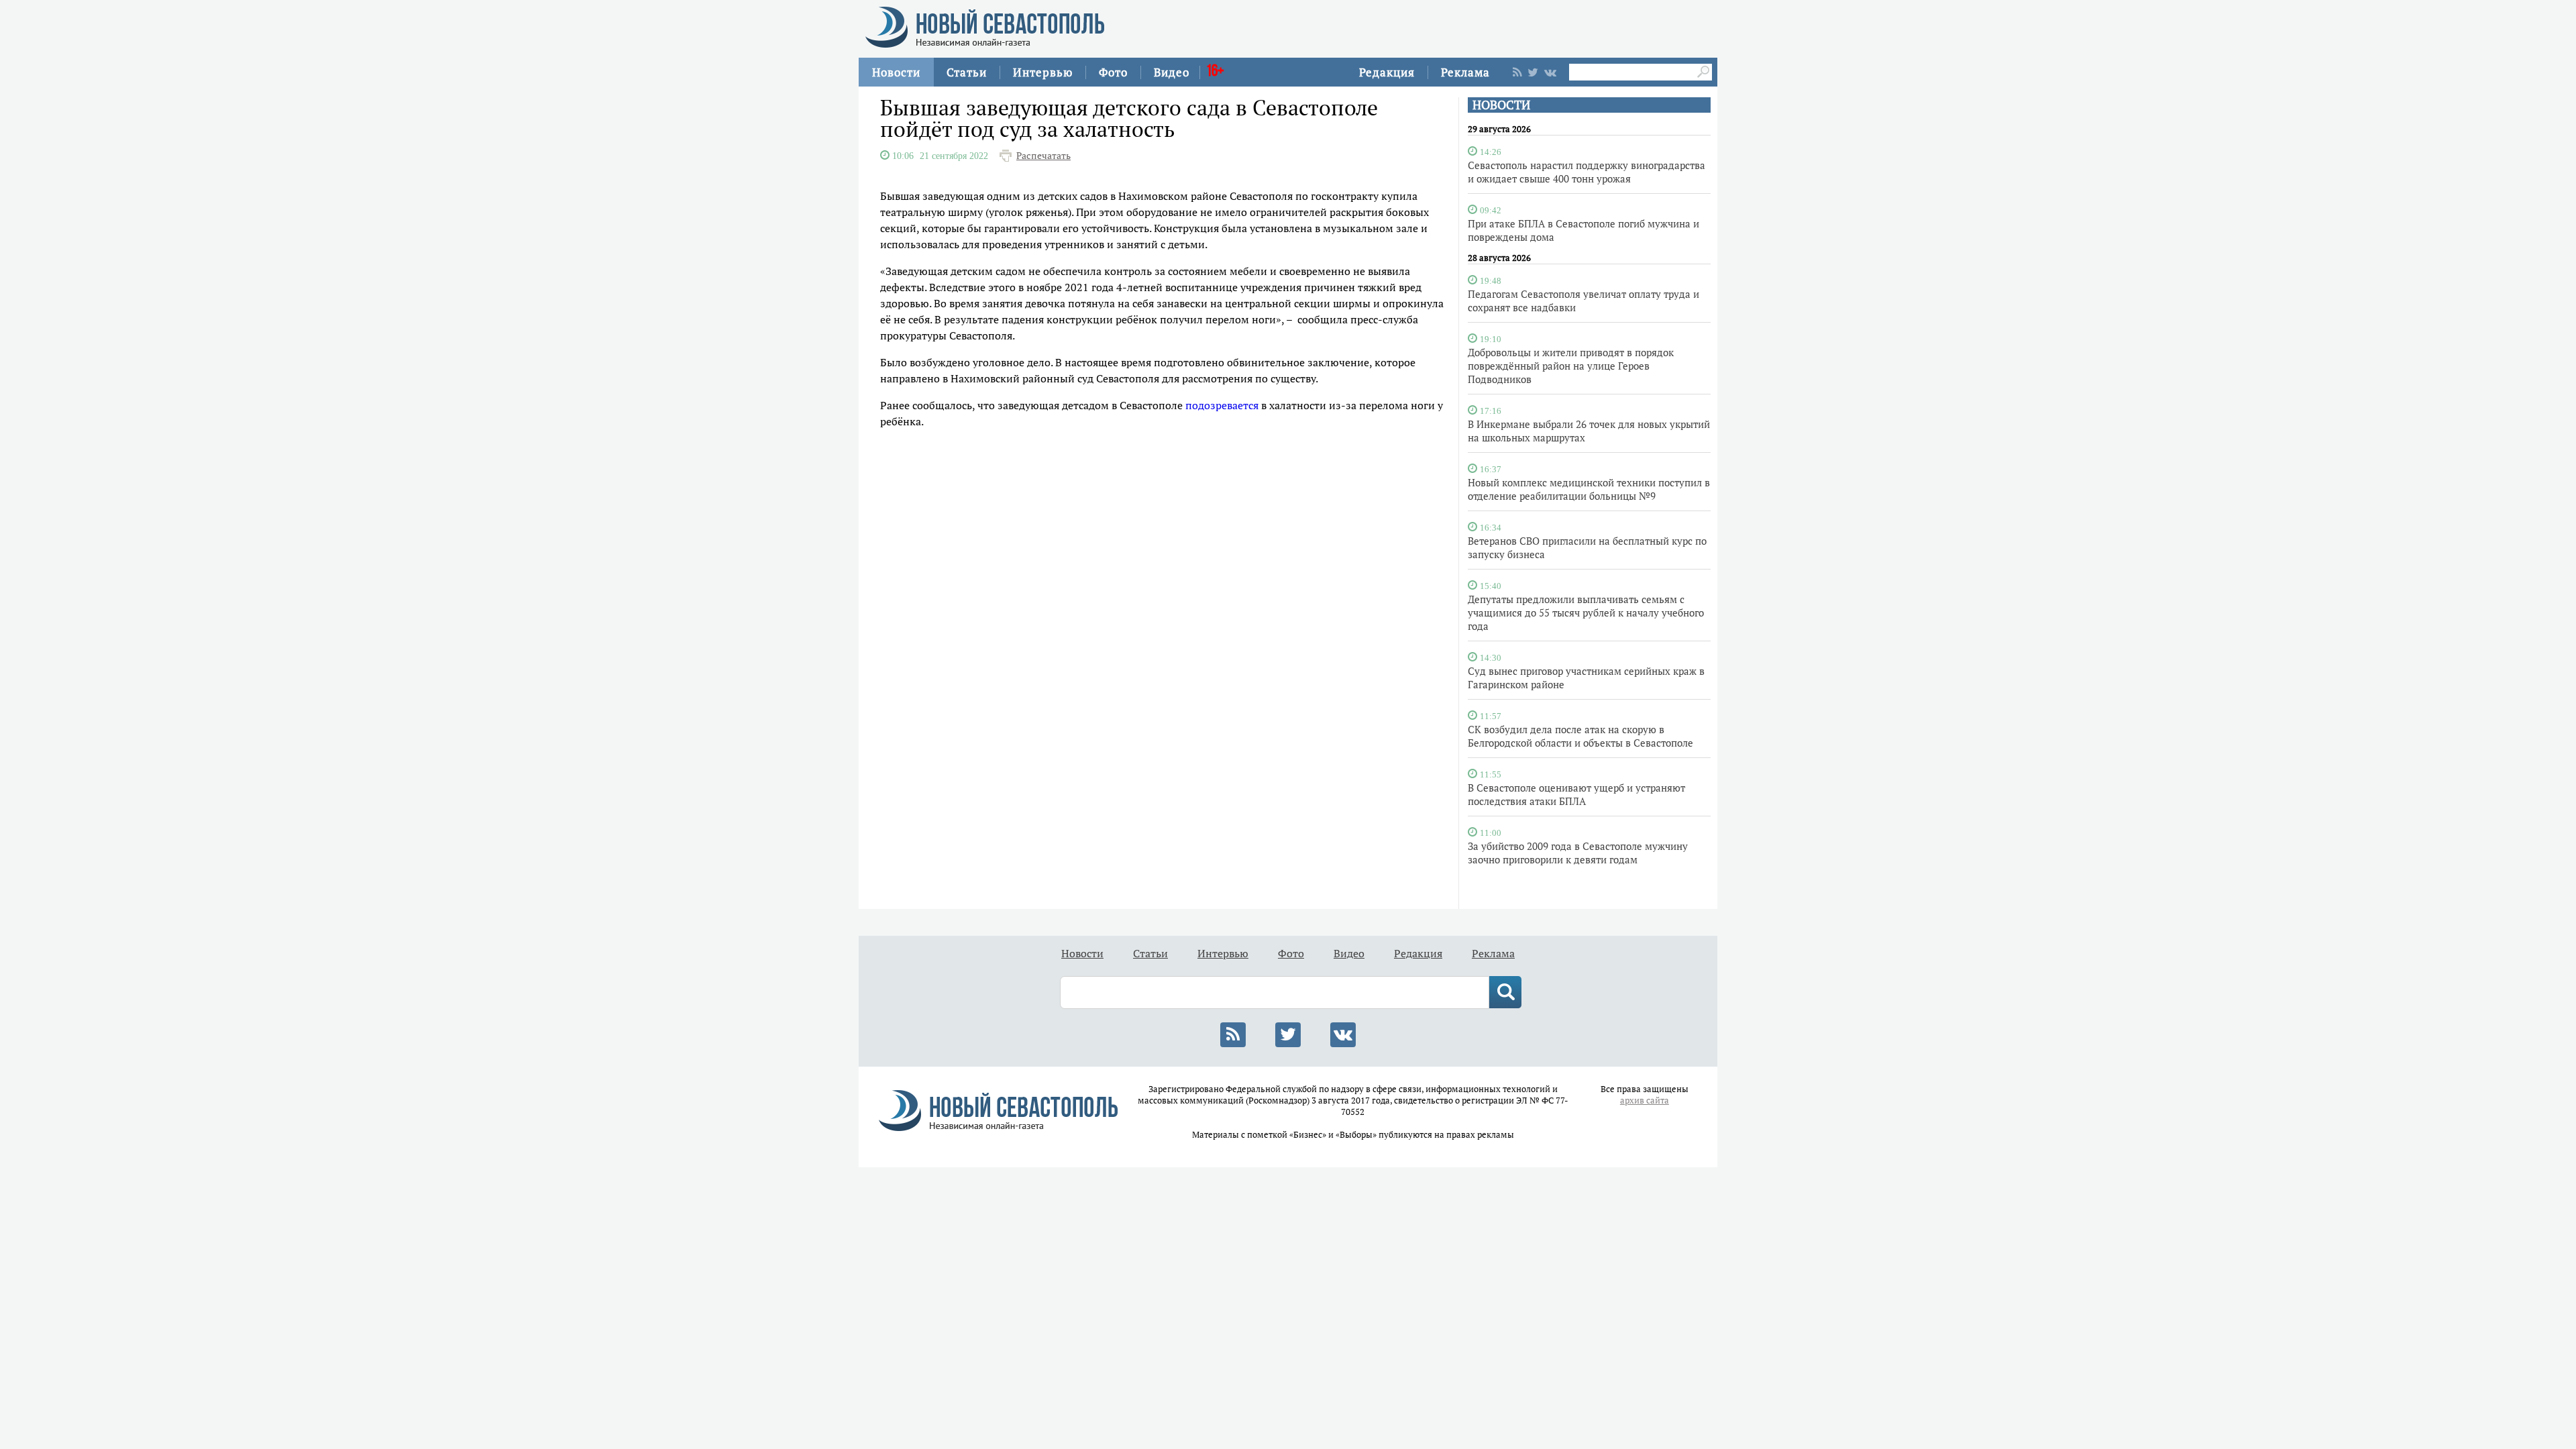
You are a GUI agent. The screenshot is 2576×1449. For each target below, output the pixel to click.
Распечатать (1043, 156)
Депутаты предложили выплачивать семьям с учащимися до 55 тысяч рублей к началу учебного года (1586, 612)
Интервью (1043, 72)
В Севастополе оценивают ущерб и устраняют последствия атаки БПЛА (1576, 794)
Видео (1172, 72)
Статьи (967, 72)
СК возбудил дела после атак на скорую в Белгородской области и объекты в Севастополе (1580, 736)
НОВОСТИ (1501, 105)
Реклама (1465, 72)
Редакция (1387, 72)
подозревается (1222, 405)
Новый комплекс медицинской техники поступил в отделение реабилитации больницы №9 (1589, 489)
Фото (1113, 72)
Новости (896, 72)
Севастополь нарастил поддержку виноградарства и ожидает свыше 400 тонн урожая (1587, 172)
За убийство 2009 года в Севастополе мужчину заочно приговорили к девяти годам (1578, 853)
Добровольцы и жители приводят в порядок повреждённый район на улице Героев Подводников (1571, 366)
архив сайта (1645, 1101)
